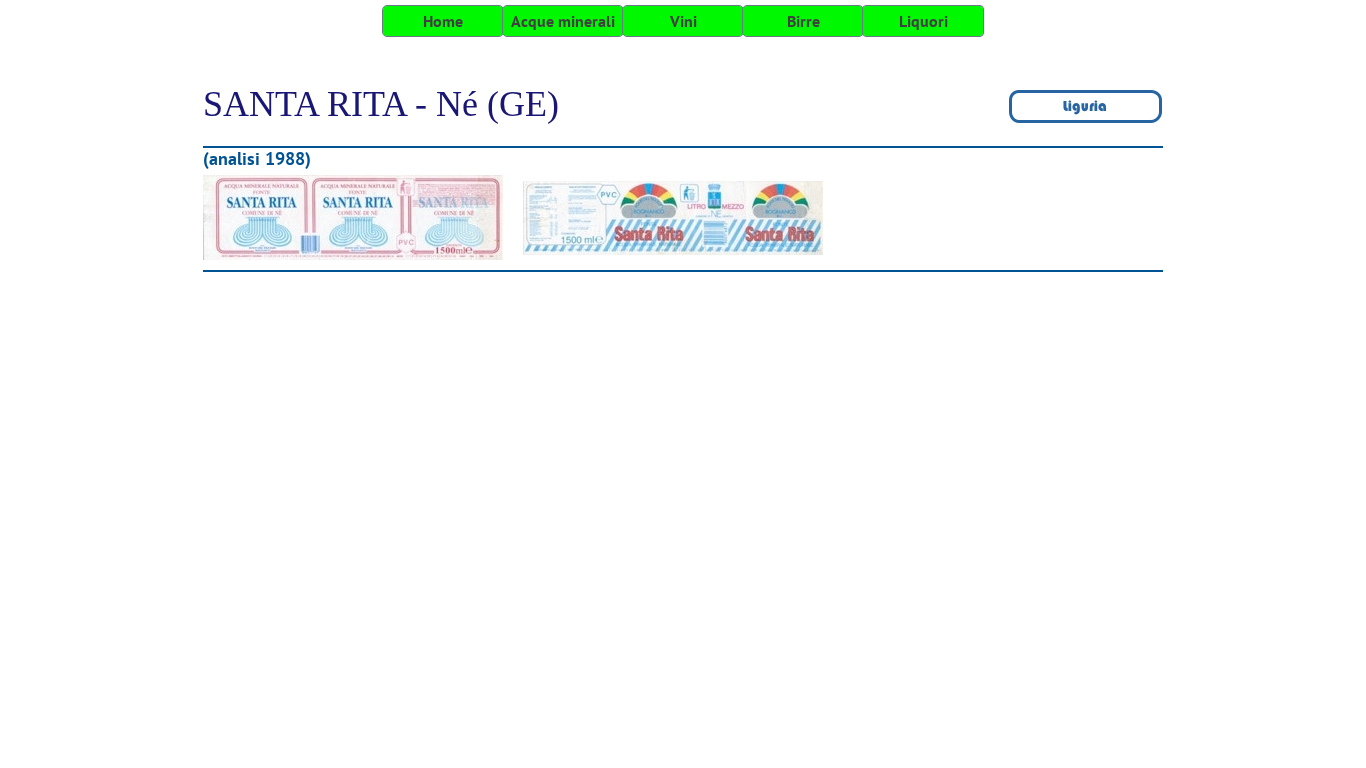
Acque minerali (563, 21)
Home (443, 21)
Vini (683, 21)
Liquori (923, 21)
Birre (803, 21)
